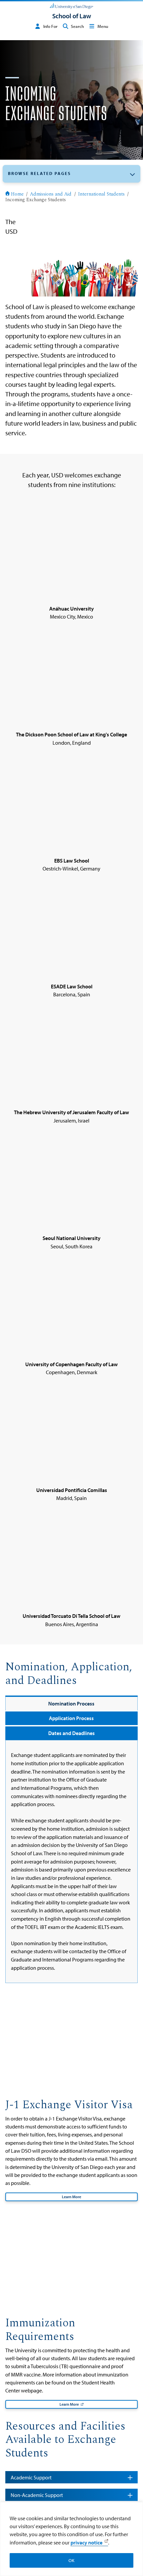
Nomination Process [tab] (71, 1703)
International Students (101, 195)
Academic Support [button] (31, 2477)
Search (77, 26)
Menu (103, 26)
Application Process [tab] (71, 1718)
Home (17, 195)
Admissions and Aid (51, 195)
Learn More (71, 2197)
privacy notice (86, 2542)
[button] (71, 174)
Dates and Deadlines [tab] (71, 1733)
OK (71, 2560)
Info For (50, 26)
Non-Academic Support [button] (37, 2495)
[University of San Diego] (71, 5)
